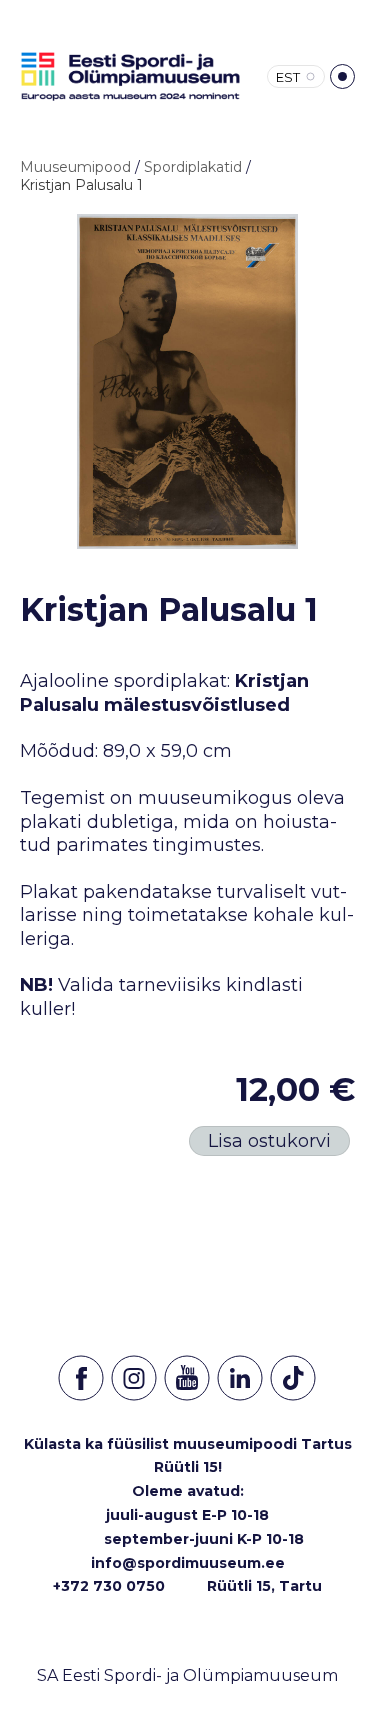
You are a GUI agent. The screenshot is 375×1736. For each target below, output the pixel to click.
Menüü (342, 76)
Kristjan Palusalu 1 (81, 185)
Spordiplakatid (193, 167)
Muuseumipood (75, 167)
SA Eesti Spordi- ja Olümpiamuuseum (187, 1675)
